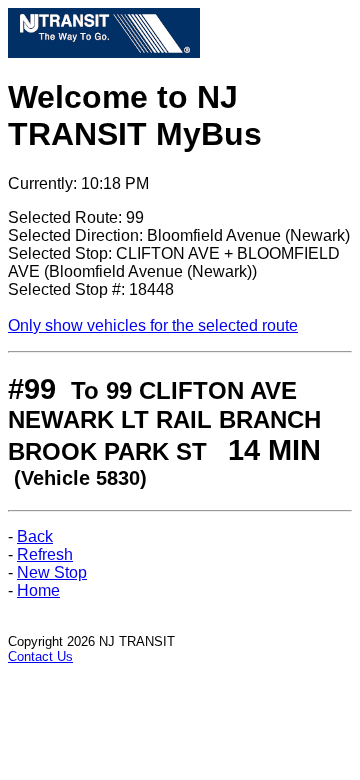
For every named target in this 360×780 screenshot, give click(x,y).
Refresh (45, 554)
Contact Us (40, 656)
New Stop (52, 572)
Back (35, 536)
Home (38, 590)
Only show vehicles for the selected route (153, 325)
